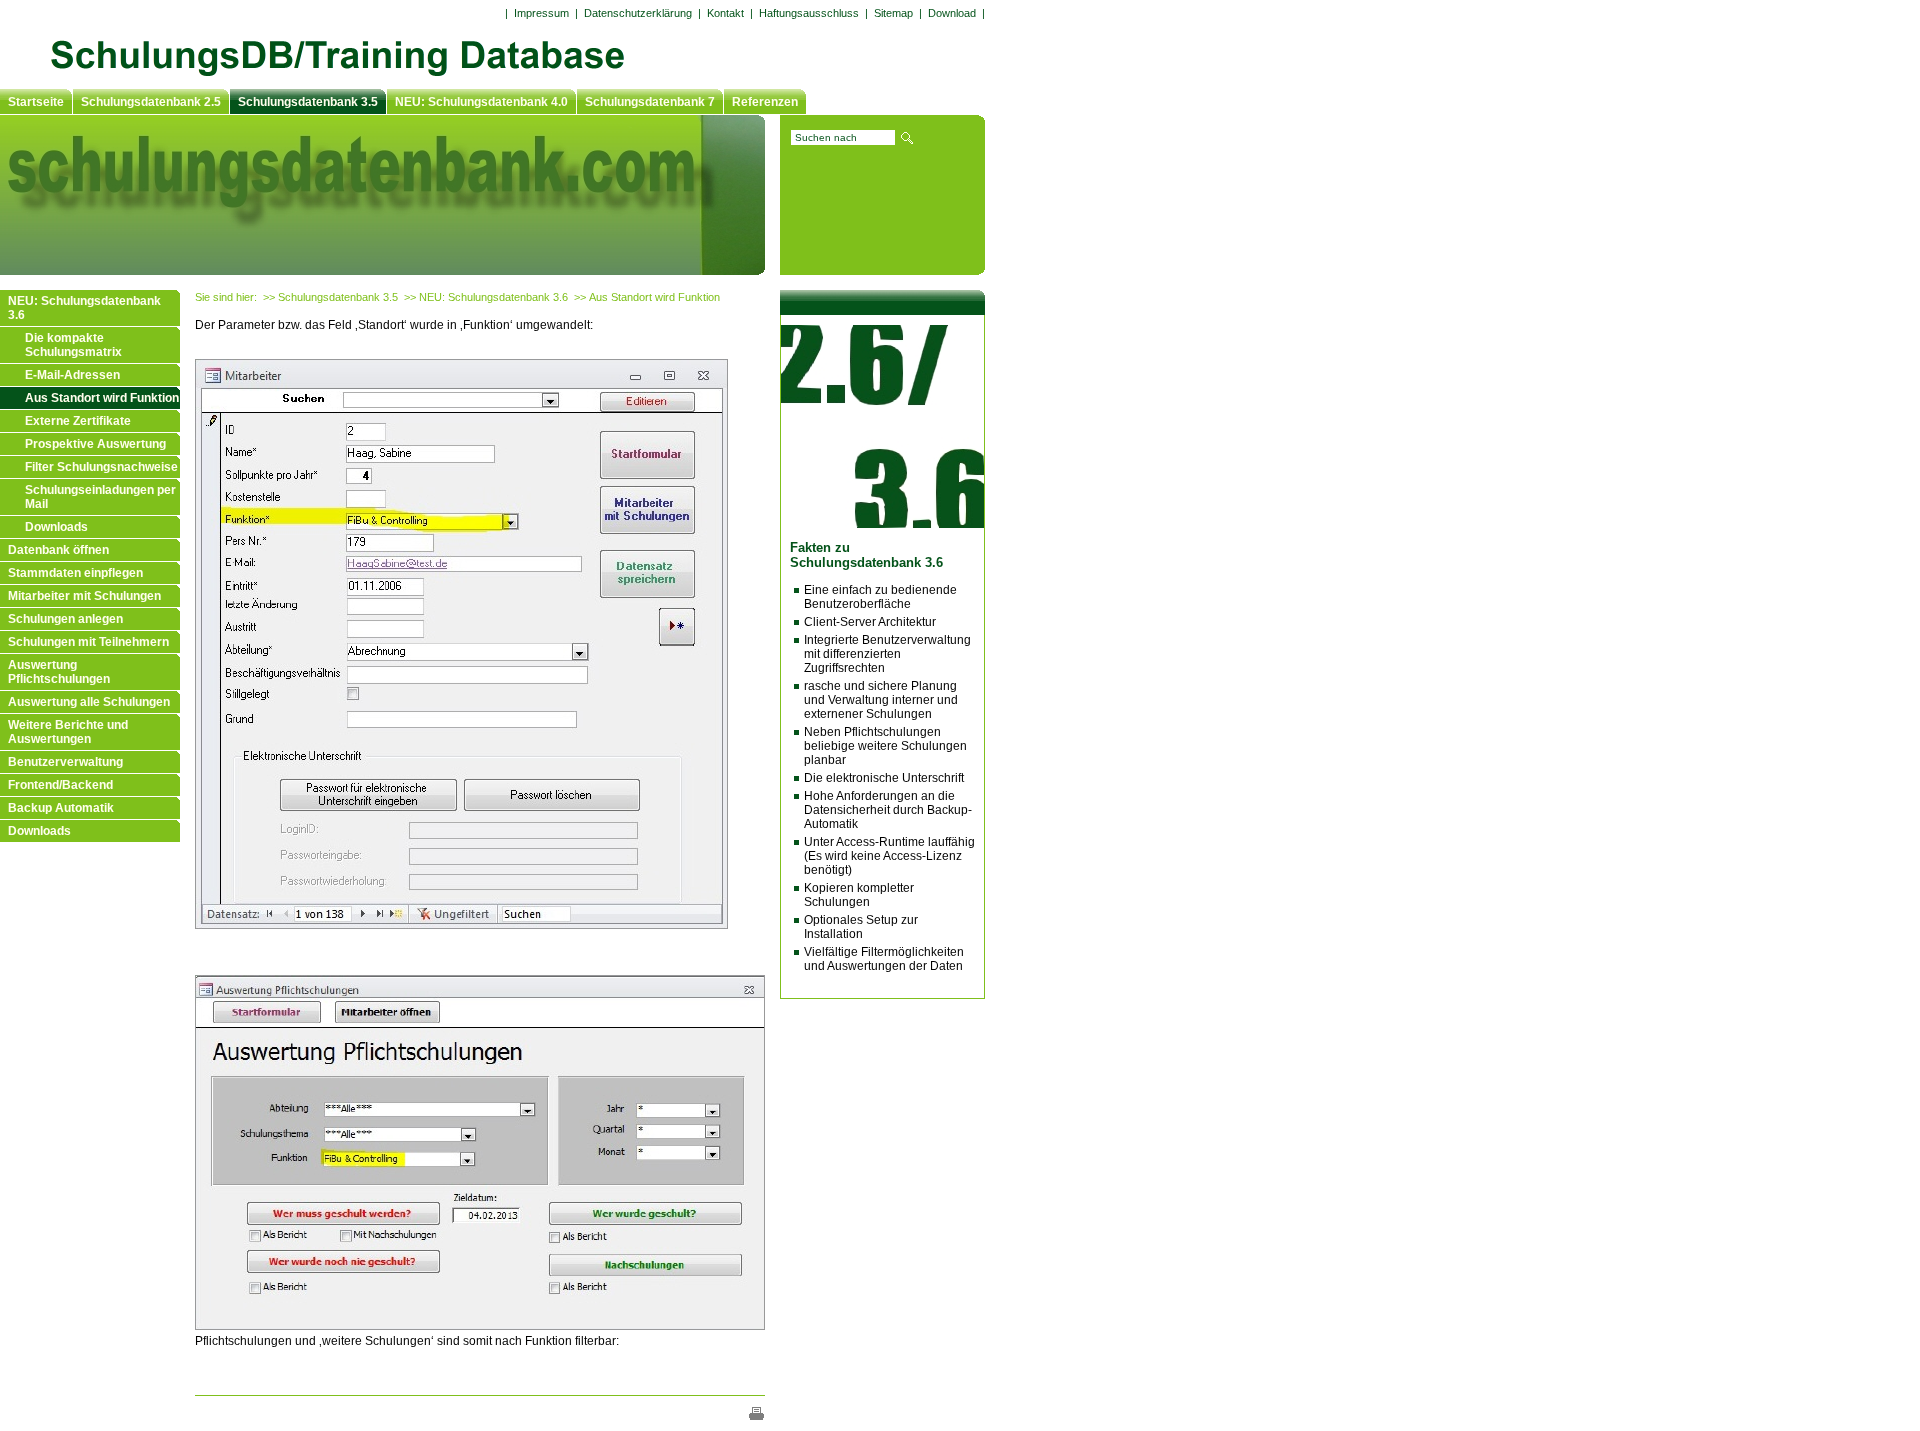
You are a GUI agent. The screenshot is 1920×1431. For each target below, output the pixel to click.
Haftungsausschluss (809, 13)
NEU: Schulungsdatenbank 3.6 (84, 308)
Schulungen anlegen (65, 619)
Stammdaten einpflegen (75, 573)
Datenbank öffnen (58, 550)
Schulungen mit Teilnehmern (88, 642)
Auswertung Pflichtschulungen (59, 672)
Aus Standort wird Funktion (102, 398)
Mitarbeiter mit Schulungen (84, 596)
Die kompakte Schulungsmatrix (73, 345)
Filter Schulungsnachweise (101, 467)
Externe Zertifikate (78, 421)
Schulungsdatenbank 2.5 (151, 102)
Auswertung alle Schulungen (89, 702)
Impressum (541, 13)
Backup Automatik (61, 808)
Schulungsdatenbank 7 (650, 102)
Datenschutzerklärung (638, 13)
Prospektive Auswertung (95, 444)
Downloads (56, 527)
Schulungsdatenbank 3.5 (308, 102)
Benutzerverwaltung (65, 762)
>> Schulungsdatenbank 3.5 (330, 297)
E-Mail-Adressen (72, 375)
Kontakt (725, 13)
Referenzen (765, 102)
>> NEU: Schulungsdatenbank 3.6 (486, 297)
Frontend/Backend (60, 785)
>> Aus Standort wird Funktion (647, 297)
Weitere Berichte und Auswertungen (68, 732)
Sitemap (893, 13)
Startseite (36, 102)
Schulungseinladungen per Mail (100, 497)
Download (952, 13)
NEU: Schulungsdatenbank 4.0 (481, 102)
